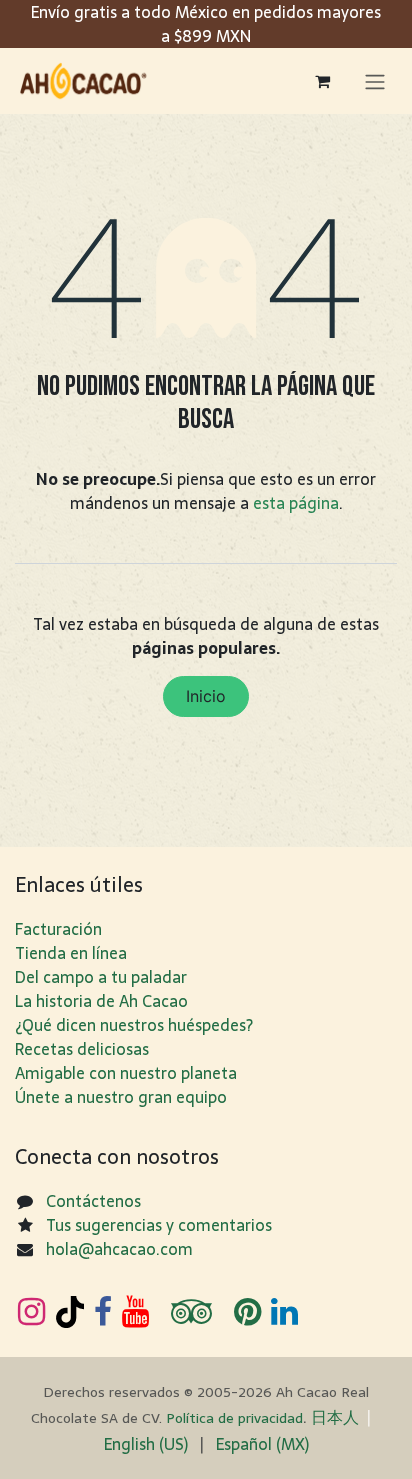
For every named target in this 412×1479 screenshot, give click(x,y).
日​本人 (335, 1417)
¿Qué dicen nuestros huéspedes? (134, 1025)
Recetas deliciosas (82, 1049)
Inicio (206, 696)
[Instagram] (31, 1312)
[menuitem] (146, 1444)
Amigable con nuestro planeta (126, 1073)
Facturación (58, 929)
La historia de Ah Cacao (101, 1001)
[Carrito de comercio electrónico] (322, 81)
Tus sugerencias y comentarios (159, 1225)
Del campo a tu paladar (101, 977)
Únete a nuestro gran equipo (121, 1097)
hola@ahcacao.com (119, 1249)
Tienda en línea (71, 953)
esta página (296, 503)
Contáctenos (93, 1201)
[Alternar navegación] (375, 81)
